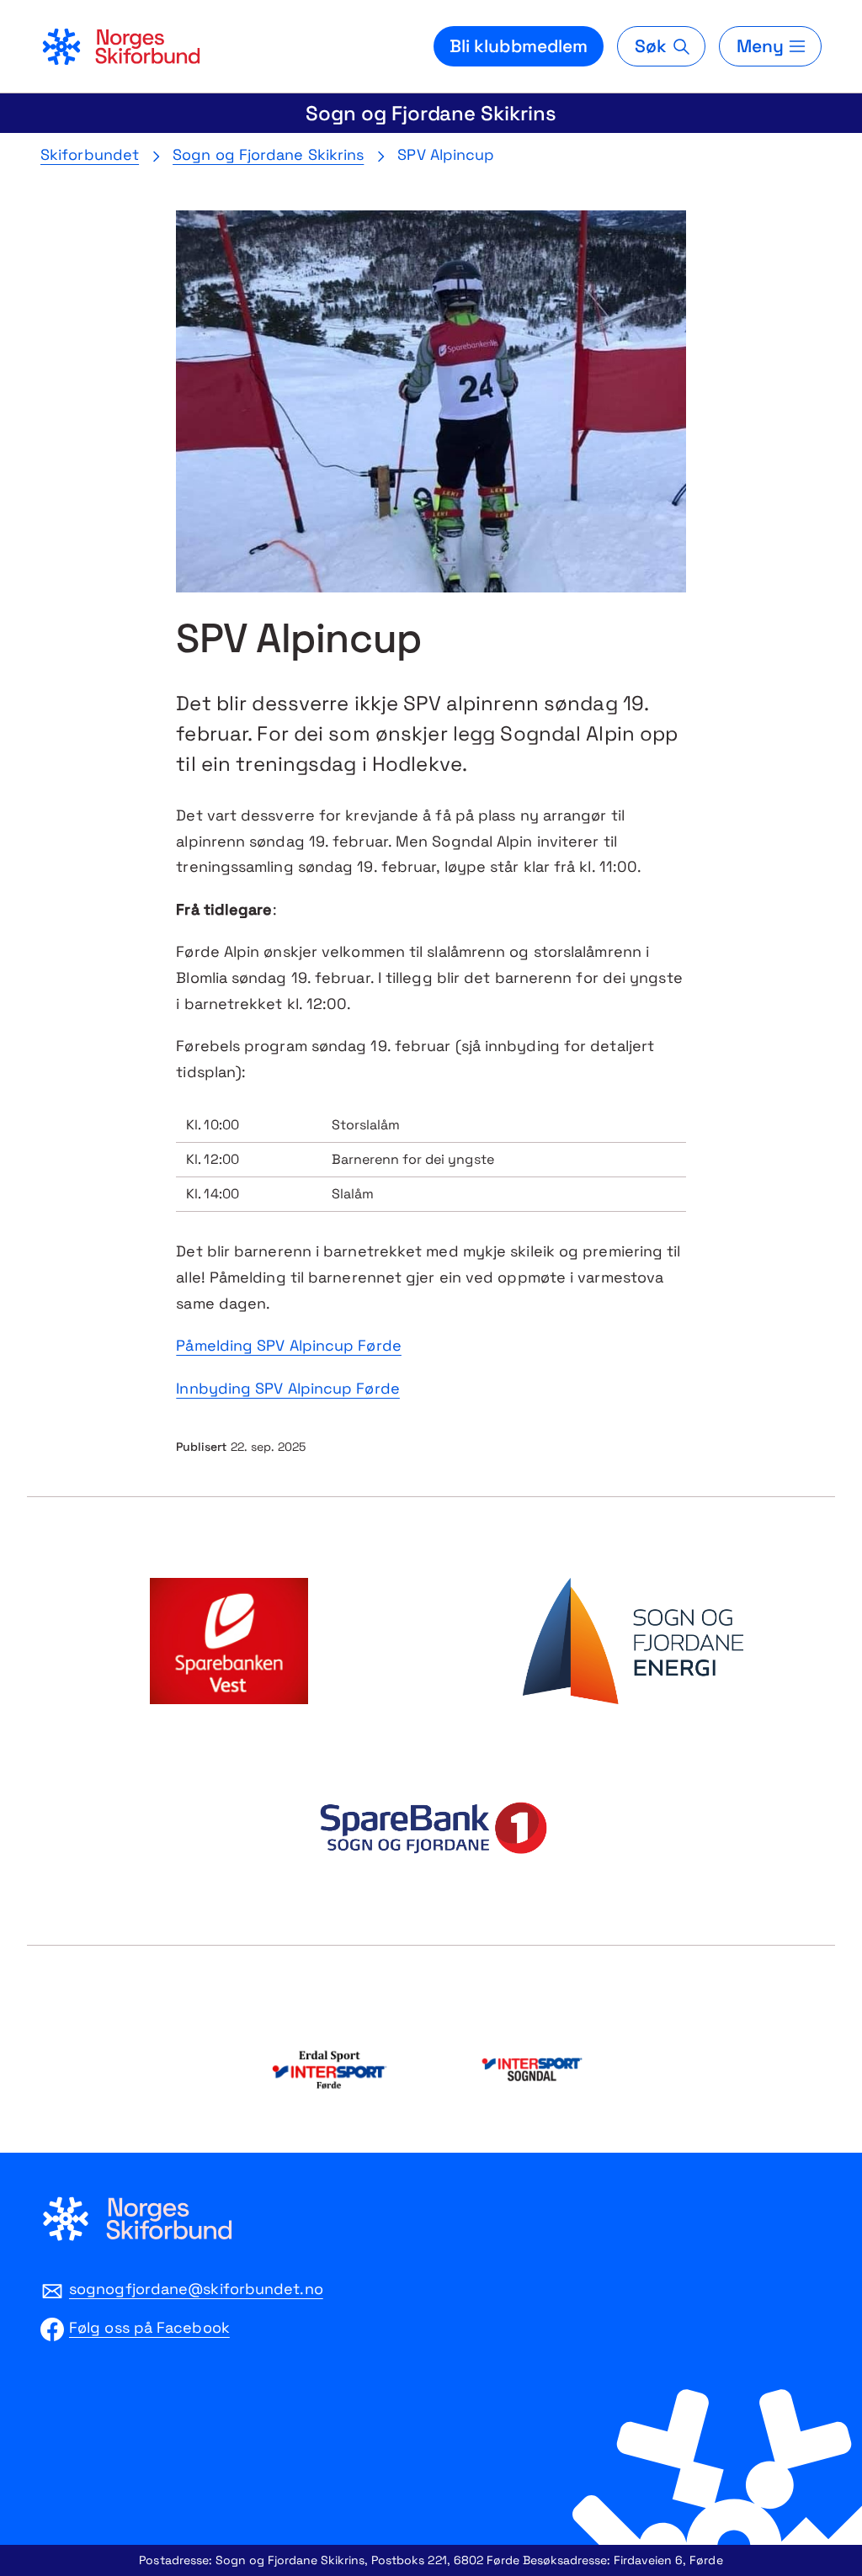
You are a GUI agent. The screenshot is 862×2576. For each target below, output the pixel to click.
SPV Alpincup (446, 154)
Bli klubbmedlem (519, 46)
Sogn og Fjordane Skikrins (431, 113)
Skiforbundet (90, 154)
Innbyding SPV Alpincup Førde (288, 1388)
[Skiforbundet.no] (120, 46)
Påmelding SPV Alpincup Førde (289, 1345)
